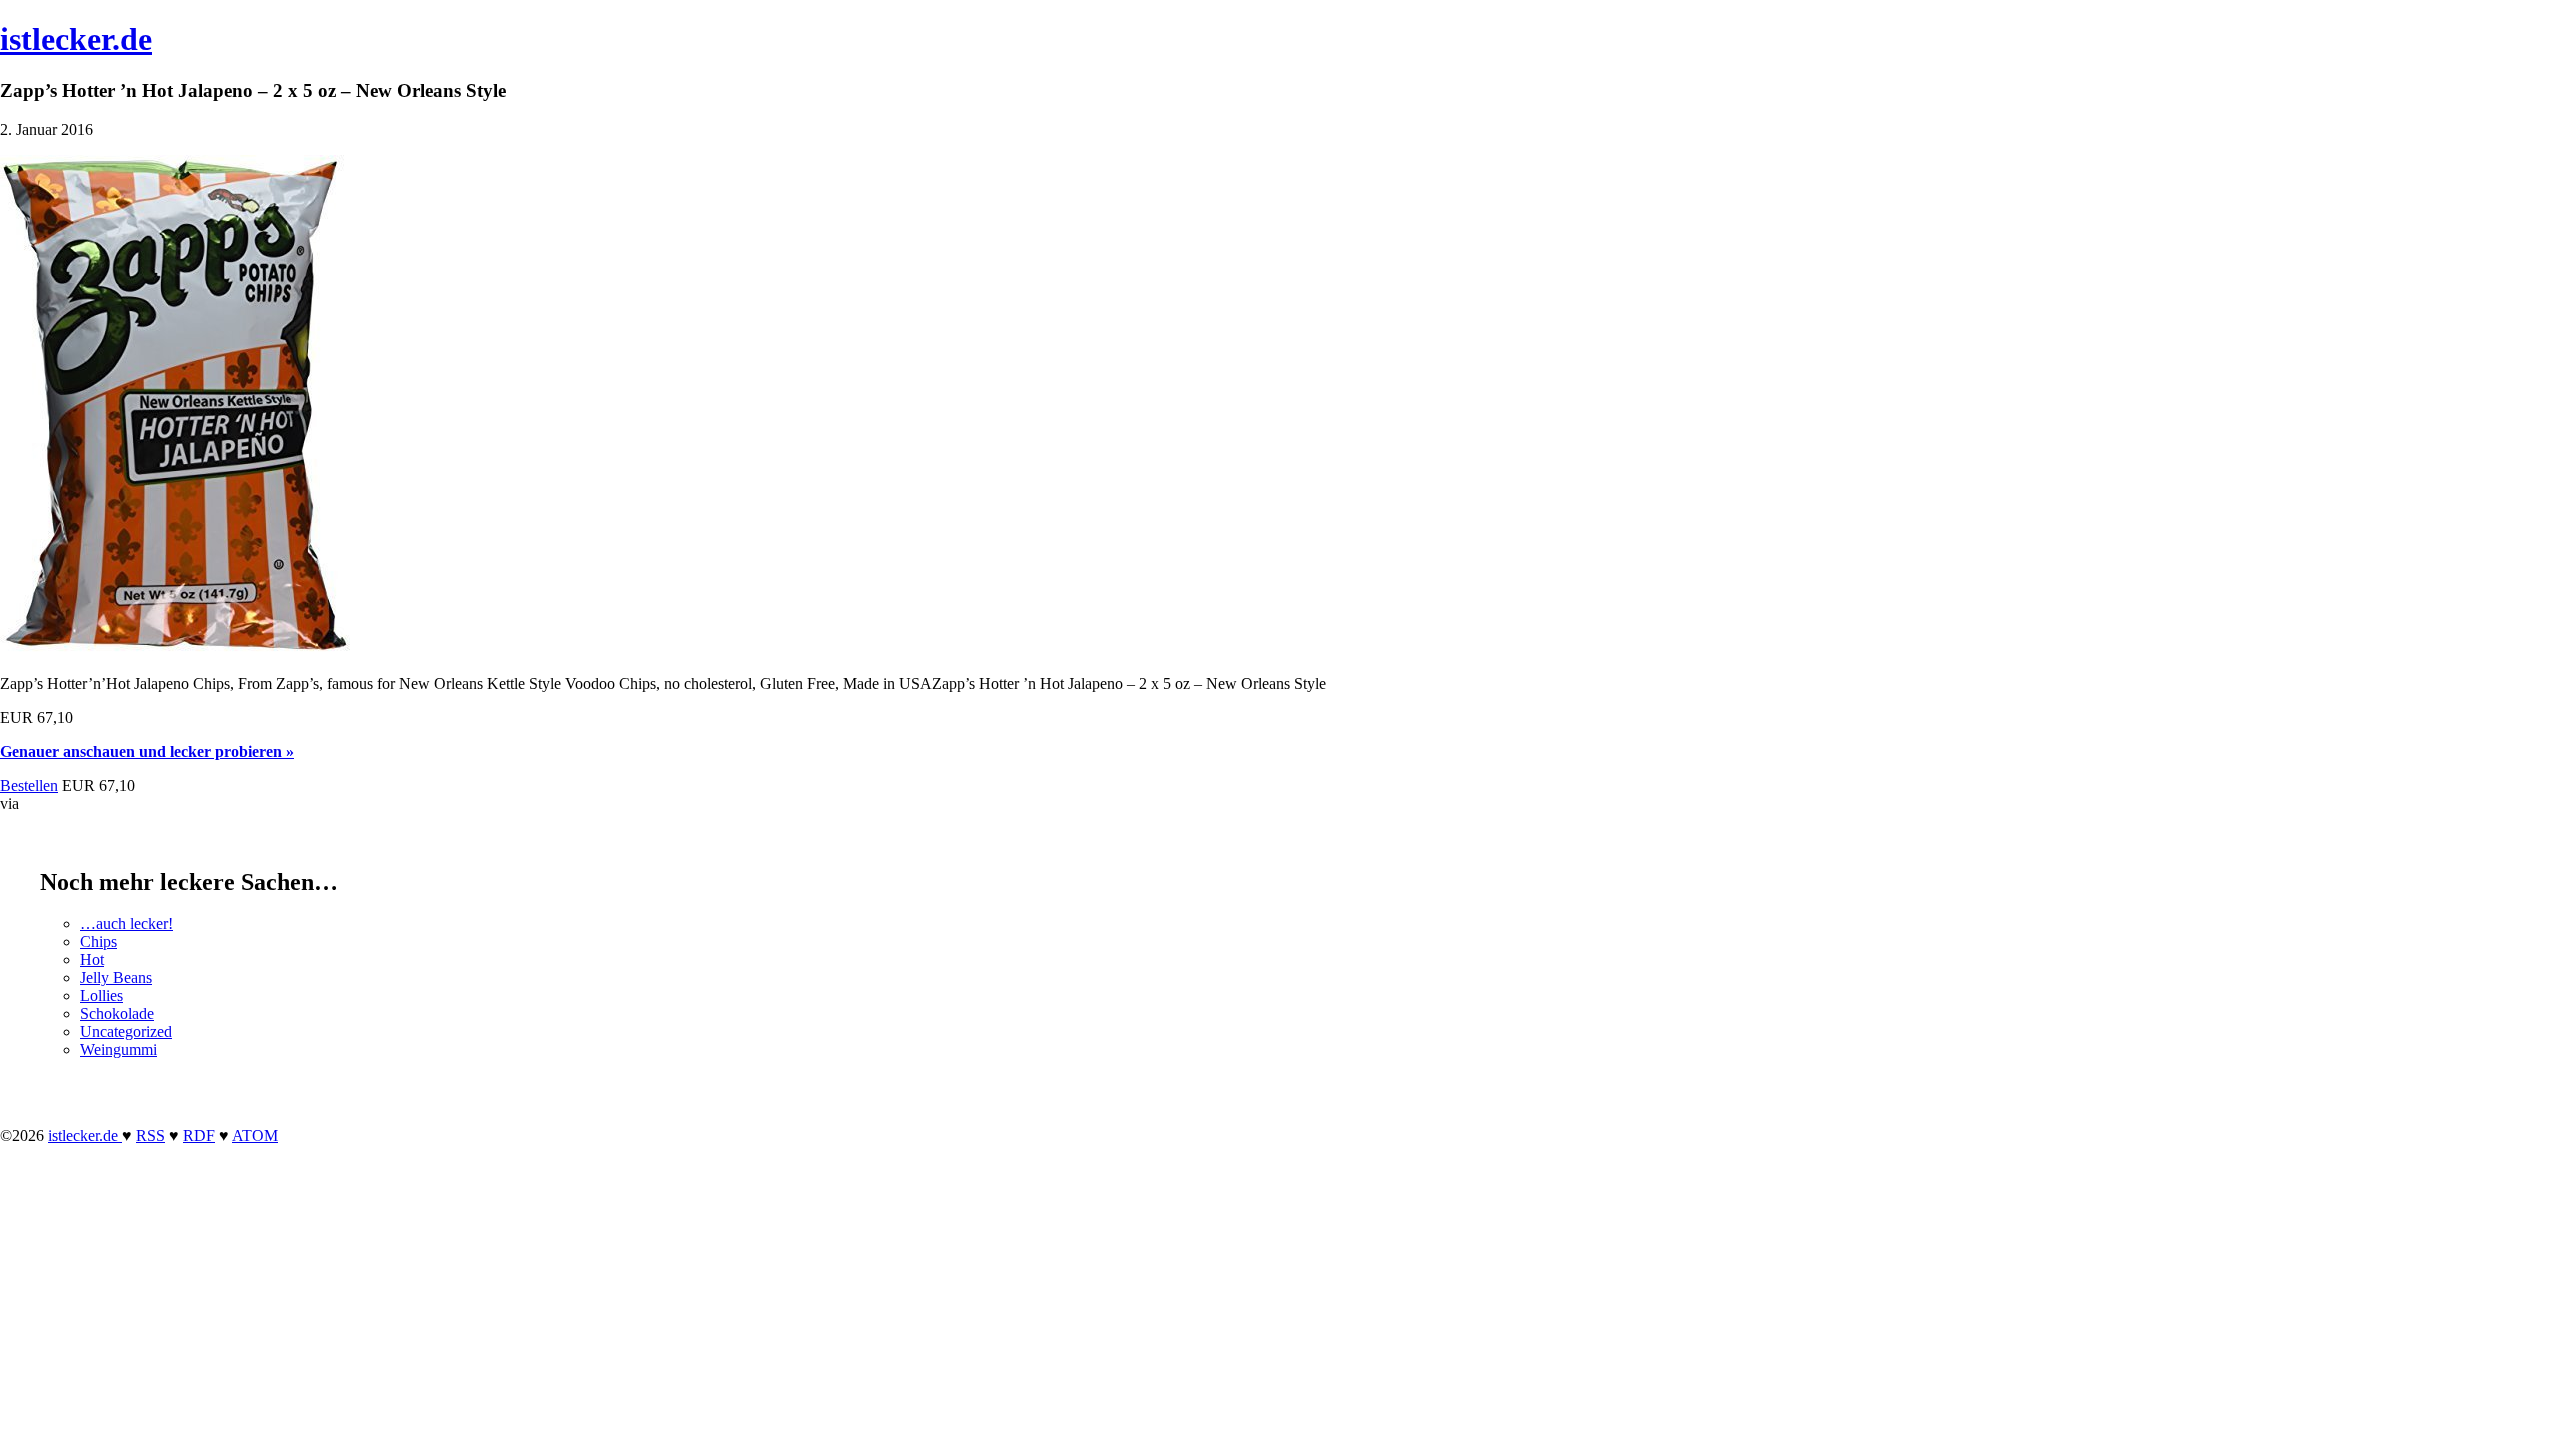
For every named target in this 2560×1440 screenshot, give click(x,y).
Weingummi (118, 1049)
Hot (92, 959)
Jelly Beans (116, 977)
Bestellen (29, 785)
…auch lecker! (126, 923)
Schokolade (117, 1013)
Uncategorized (126, 1031)
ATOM (255, 1135)
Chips (98, 941)
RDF (199, 1135)
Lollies (101, 995)
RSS (150, 1135)
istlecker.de (76, 39)
